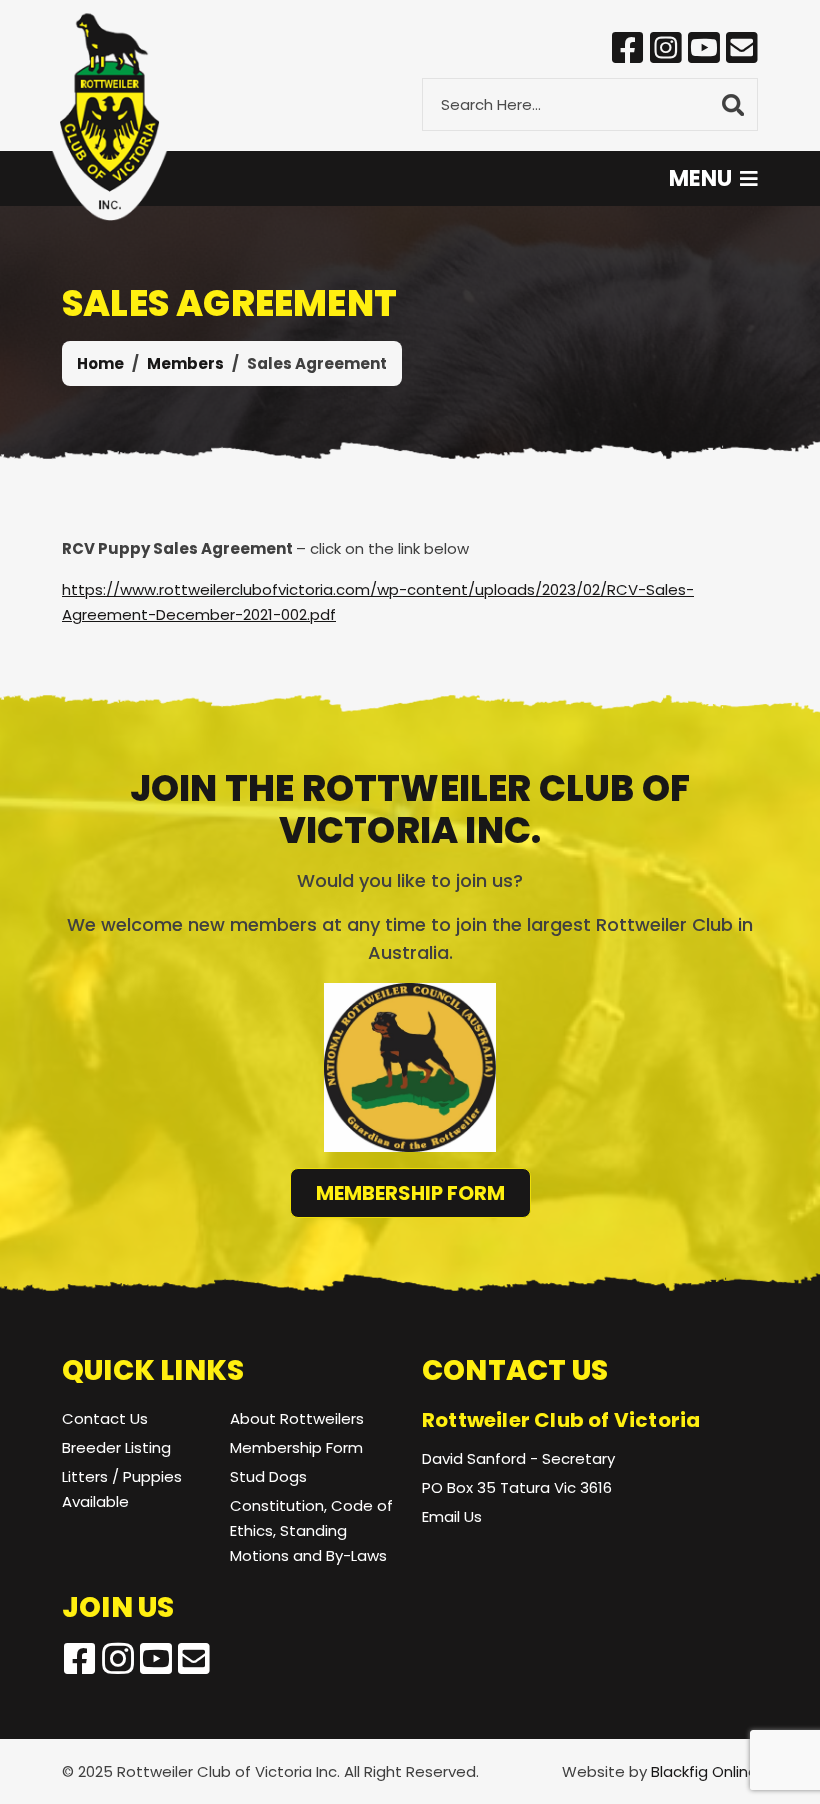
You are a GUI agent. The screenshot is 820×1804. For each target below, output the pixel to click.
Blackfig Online (704, 1771)
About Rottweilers (297, 1418)
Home (100, 363)
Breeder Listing (116, 1447)
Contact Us (105, 1418)
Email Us (452, 1516)
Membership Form (410, 1193)
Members (185, 363)
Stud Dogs (268, 1476)
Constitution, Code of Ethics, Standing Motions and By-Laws (311, 1530)
